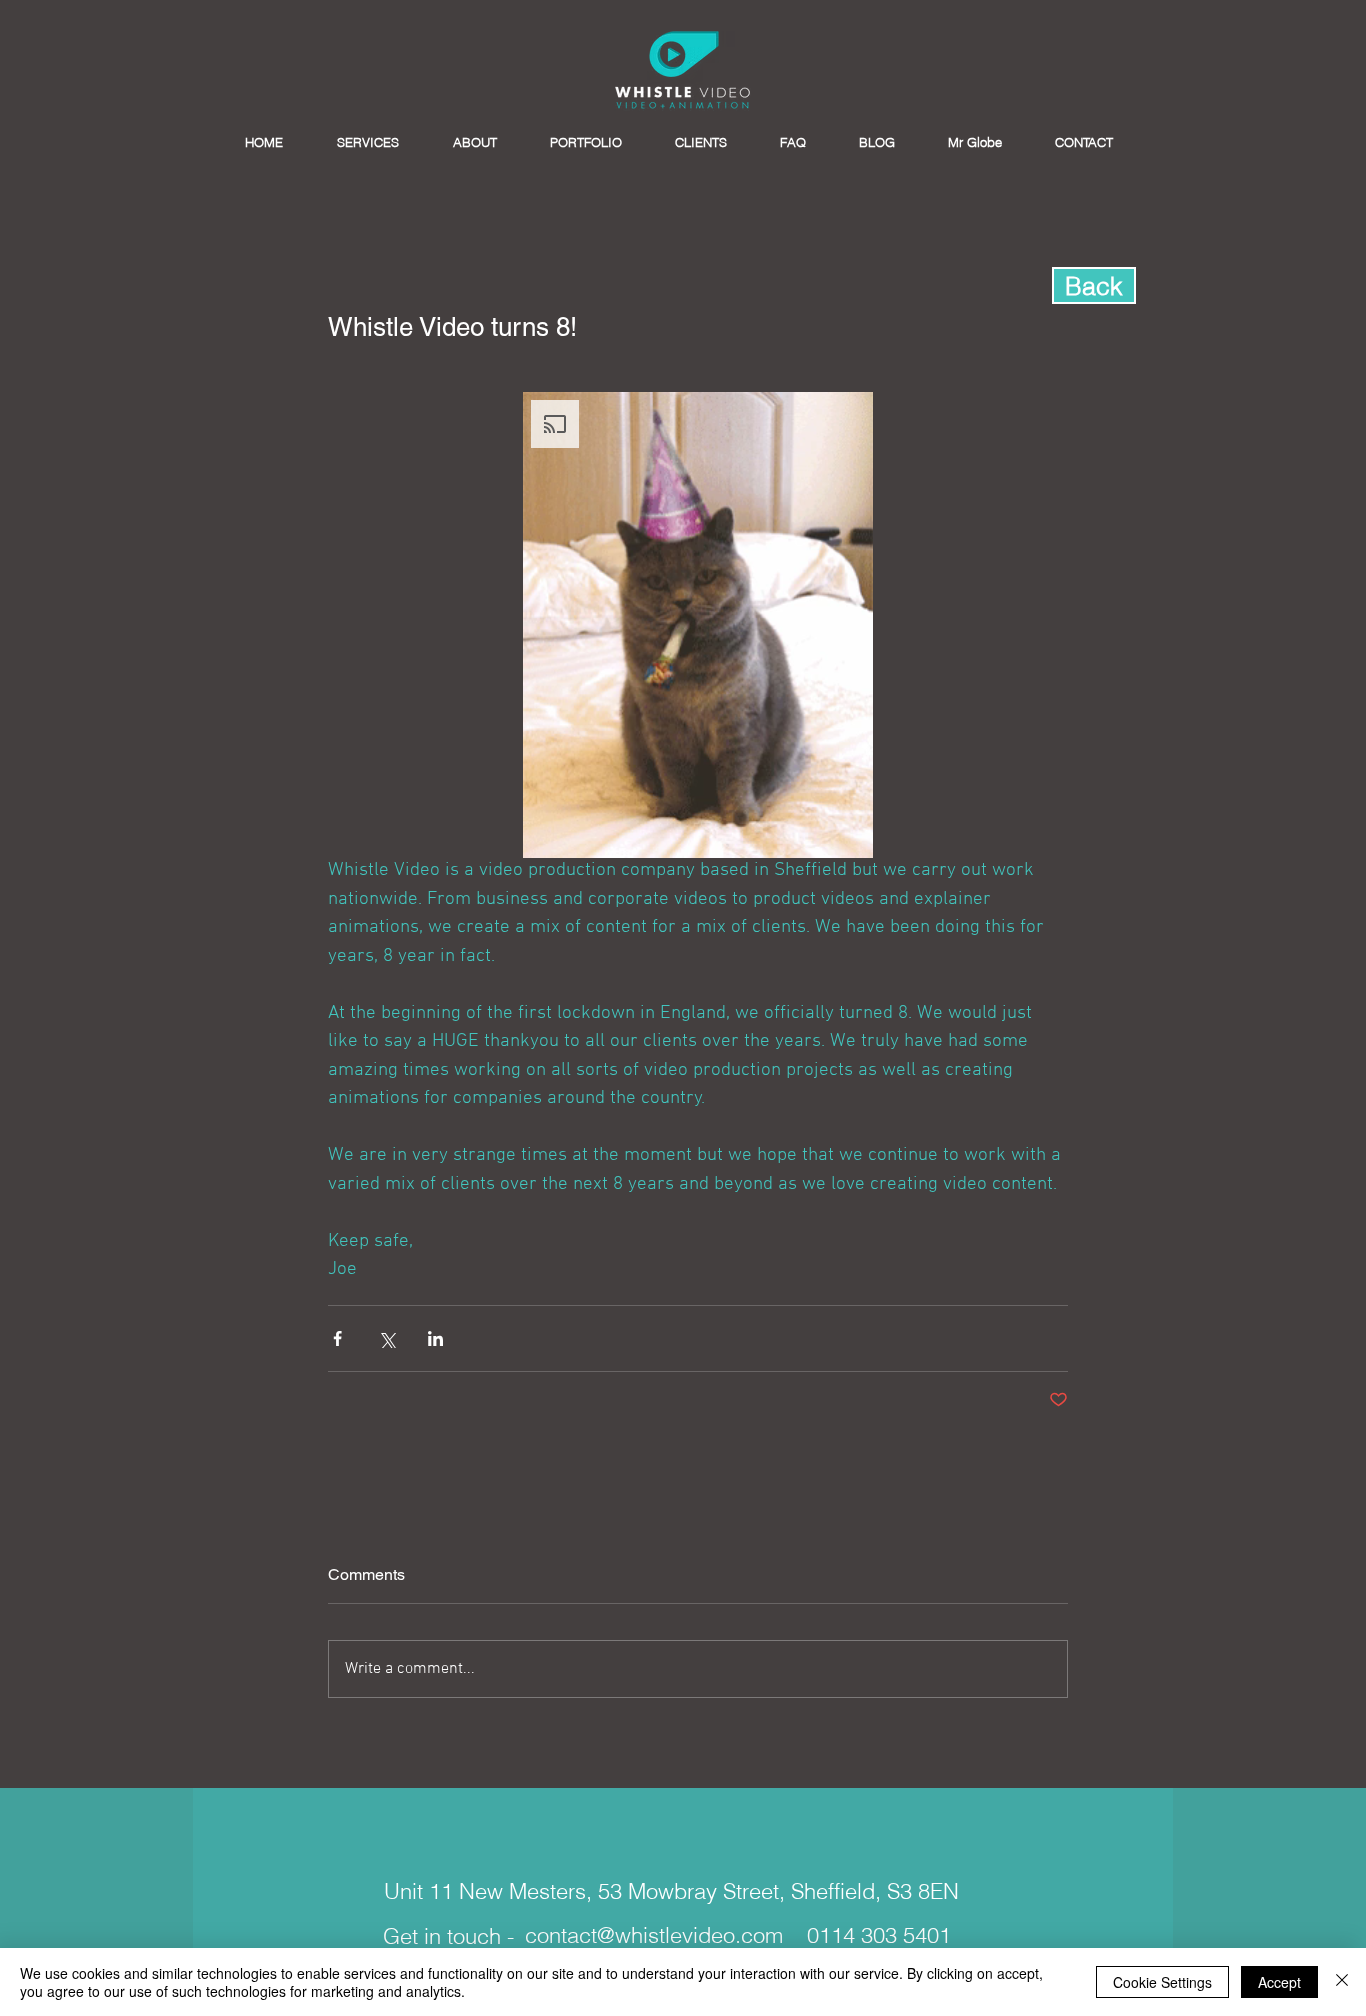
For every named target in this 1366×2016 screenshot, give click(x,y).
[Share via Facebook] (337, 1338)
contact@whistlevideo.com (654, 1935)
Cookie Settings (1162, 1982)
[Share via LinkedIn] (435, 1338)
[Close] (1342, 1982)
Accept (1279, 1982)
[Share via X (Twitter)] (386, 1338)
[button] (698, 625)
